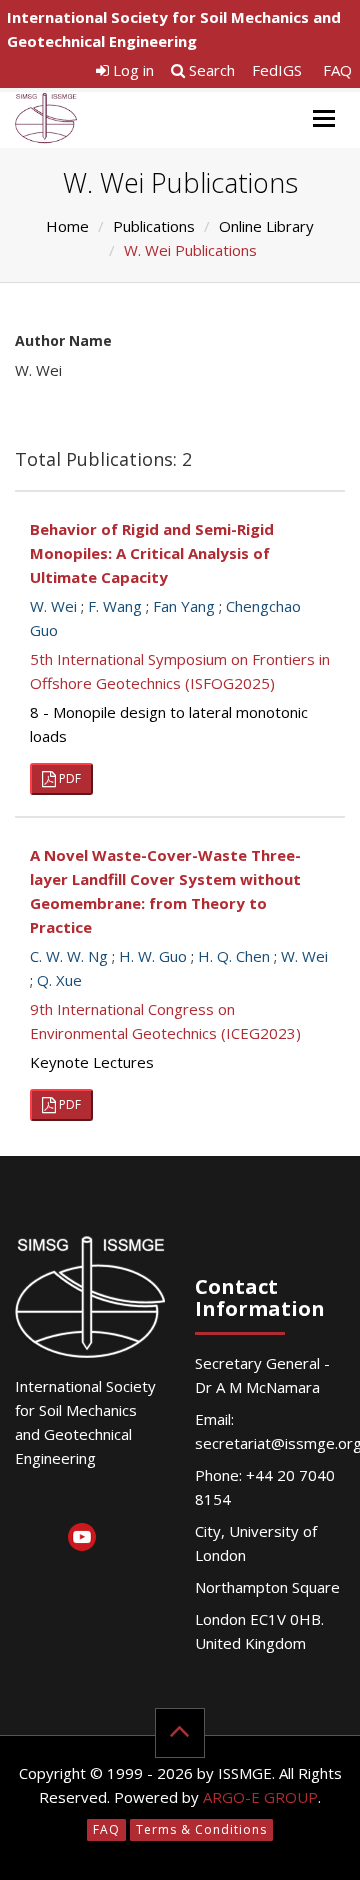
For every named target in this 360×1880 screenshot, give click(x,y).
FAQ (337, 70)
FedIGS (277, 70)
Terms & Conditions (201, 1829)
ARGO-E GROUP (260, 1797)
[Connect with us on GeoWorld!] (32, 1499)
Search (210, 70)
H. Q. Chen (234, 956)
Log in (131, 70)
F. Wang (115, 606)
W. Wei (53, 606)
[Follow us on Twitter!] (130, 1499)
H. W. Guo (153, 956)
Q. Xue (59, 980)
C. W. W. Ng (69, 956)
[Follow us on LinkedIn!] (32, 1540)
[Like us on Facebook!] (81, 1499)
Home (67, 226)
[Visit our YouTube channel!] (81, 1540)
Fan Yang (184, 606)
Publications (154, 226)
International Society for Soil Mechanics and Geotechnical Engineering (174, 29)
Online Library (266, 226)
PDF (68, 778)
